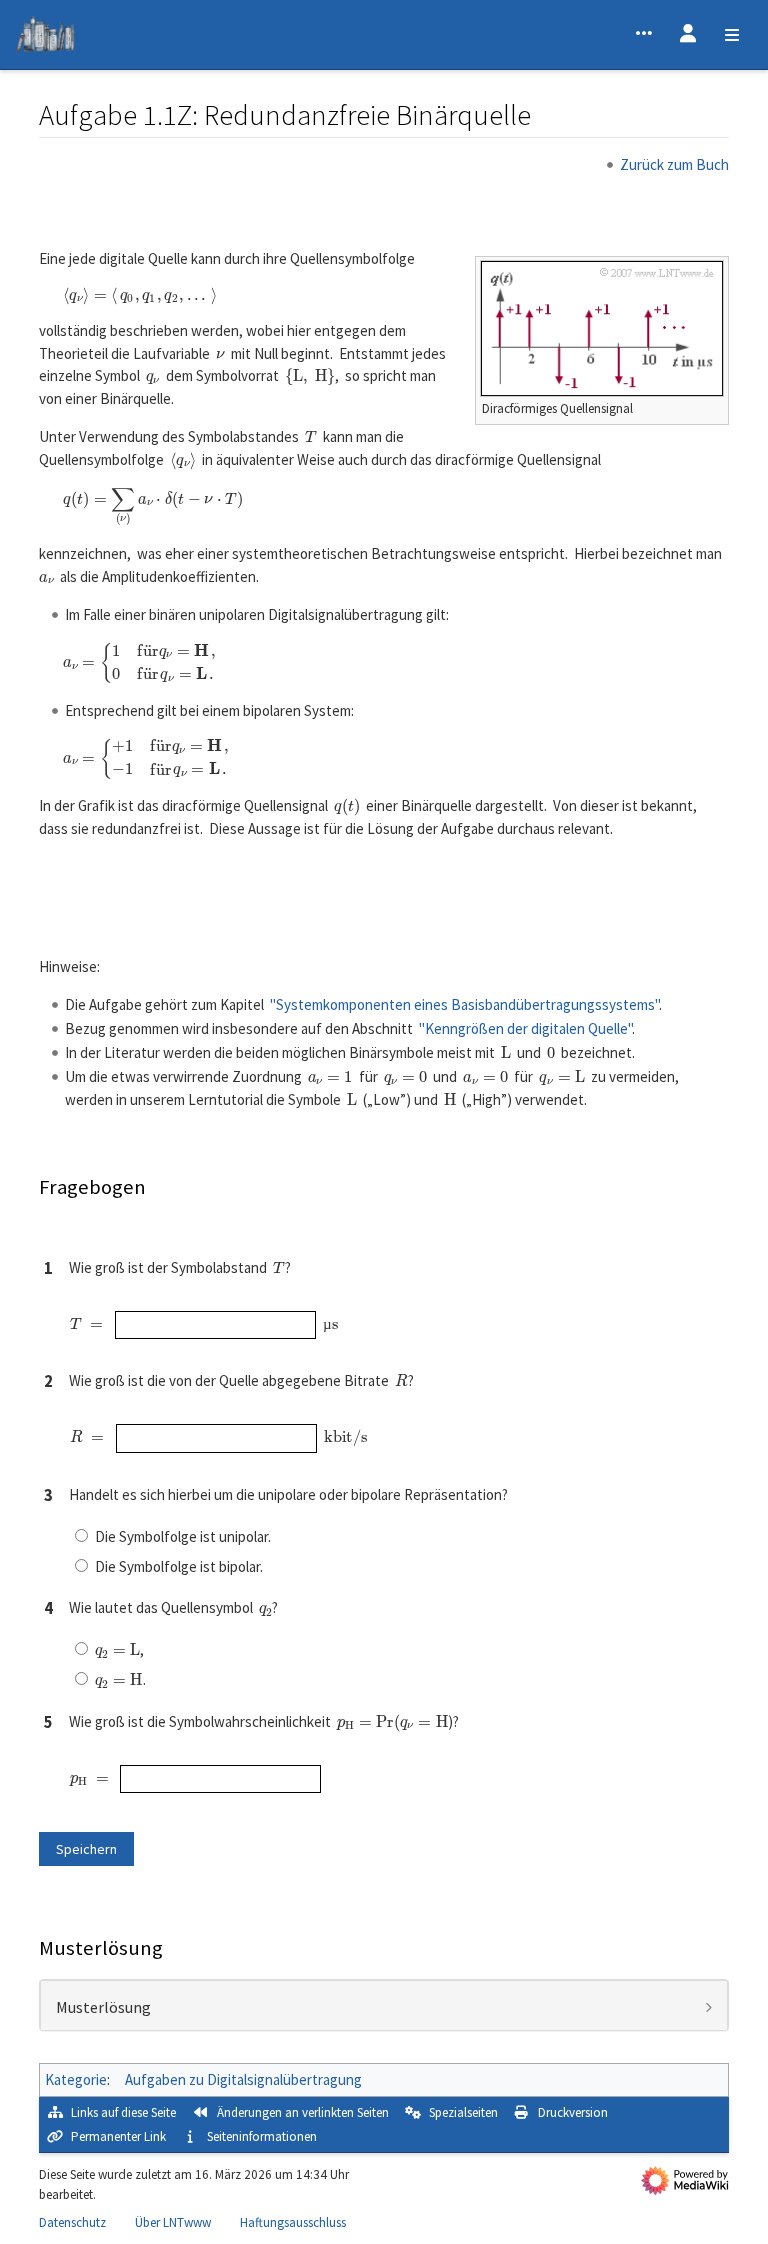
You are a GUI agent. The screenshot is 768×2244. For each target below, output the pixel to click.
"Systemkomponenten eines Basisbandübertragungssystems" (464, 1004)
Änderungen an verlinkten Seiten (303, 2112)
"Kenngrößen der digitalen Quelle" (525, 1028)
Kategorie (76, 2079)
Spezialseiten (463, 2112)
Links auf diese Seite (123, 2112)
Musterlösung (103, 2008)
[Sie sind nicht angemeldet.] (688, 35)
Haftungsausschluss (293, 2222)
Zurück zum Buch (674, 164)
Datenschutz (72, 2222)
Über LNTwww (173, 2222)
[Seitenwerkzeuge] (644, 35)
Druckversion (573, 2112)
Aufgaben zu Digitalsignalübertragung (243, 2079)
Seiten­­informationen (262, 2136)
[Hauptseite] (45, 37)
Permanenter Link (118, 2136)
